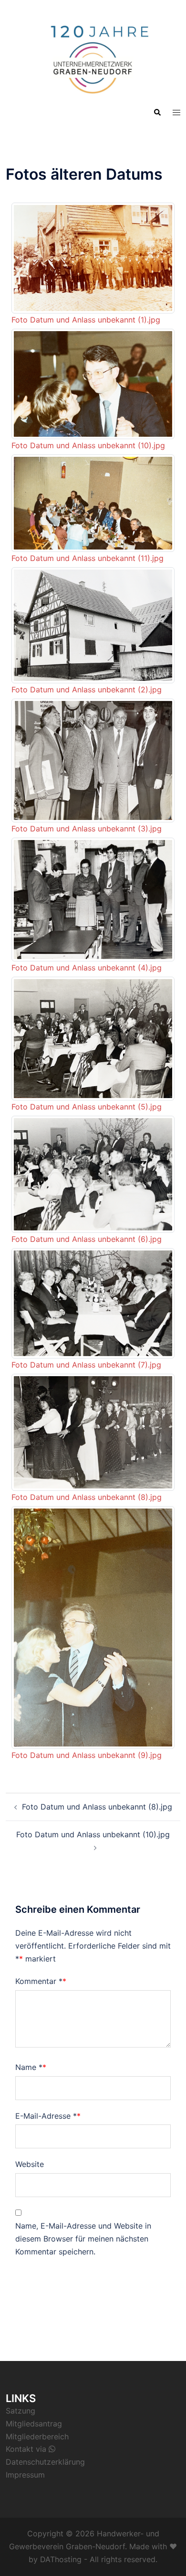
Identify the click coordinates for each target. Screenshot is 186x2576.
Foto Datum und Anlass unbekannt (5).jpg (87, 1107)
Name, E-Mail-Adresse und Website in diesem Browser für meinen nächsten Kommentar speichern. (83, 2239)
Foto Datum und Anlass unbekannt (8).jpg (87, 1497)
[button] (157, 112)
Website (30, 2164)
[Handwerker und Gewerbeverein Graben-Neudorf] (93, 55)
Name (29, 2067)
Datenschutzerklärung (45, 2462)
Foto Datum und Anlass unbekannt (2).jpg (87, 690)
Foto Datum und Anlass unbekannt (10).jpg (88, 445)
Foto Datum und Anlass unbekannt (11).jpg (88, 558)
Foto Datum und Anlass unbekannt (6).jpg (87, 1239)
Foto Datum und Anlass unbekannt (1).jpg (86, 320)
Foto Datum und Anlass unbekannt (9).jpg (87, 1755)
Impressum (25, 2475)
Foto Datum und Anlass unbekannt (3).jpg (87, 829)
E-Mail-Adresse (46, 2116)
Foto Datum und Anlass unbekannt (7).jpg (86, 1365)
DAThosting (61, 2559)
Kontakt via (27, 2449)
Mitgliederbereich (37, 2436)
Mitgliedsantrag (34, 2424)
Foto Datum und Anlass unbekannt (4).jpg (87, 968)
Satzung (21, 2411)
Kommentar (39, 1981)
